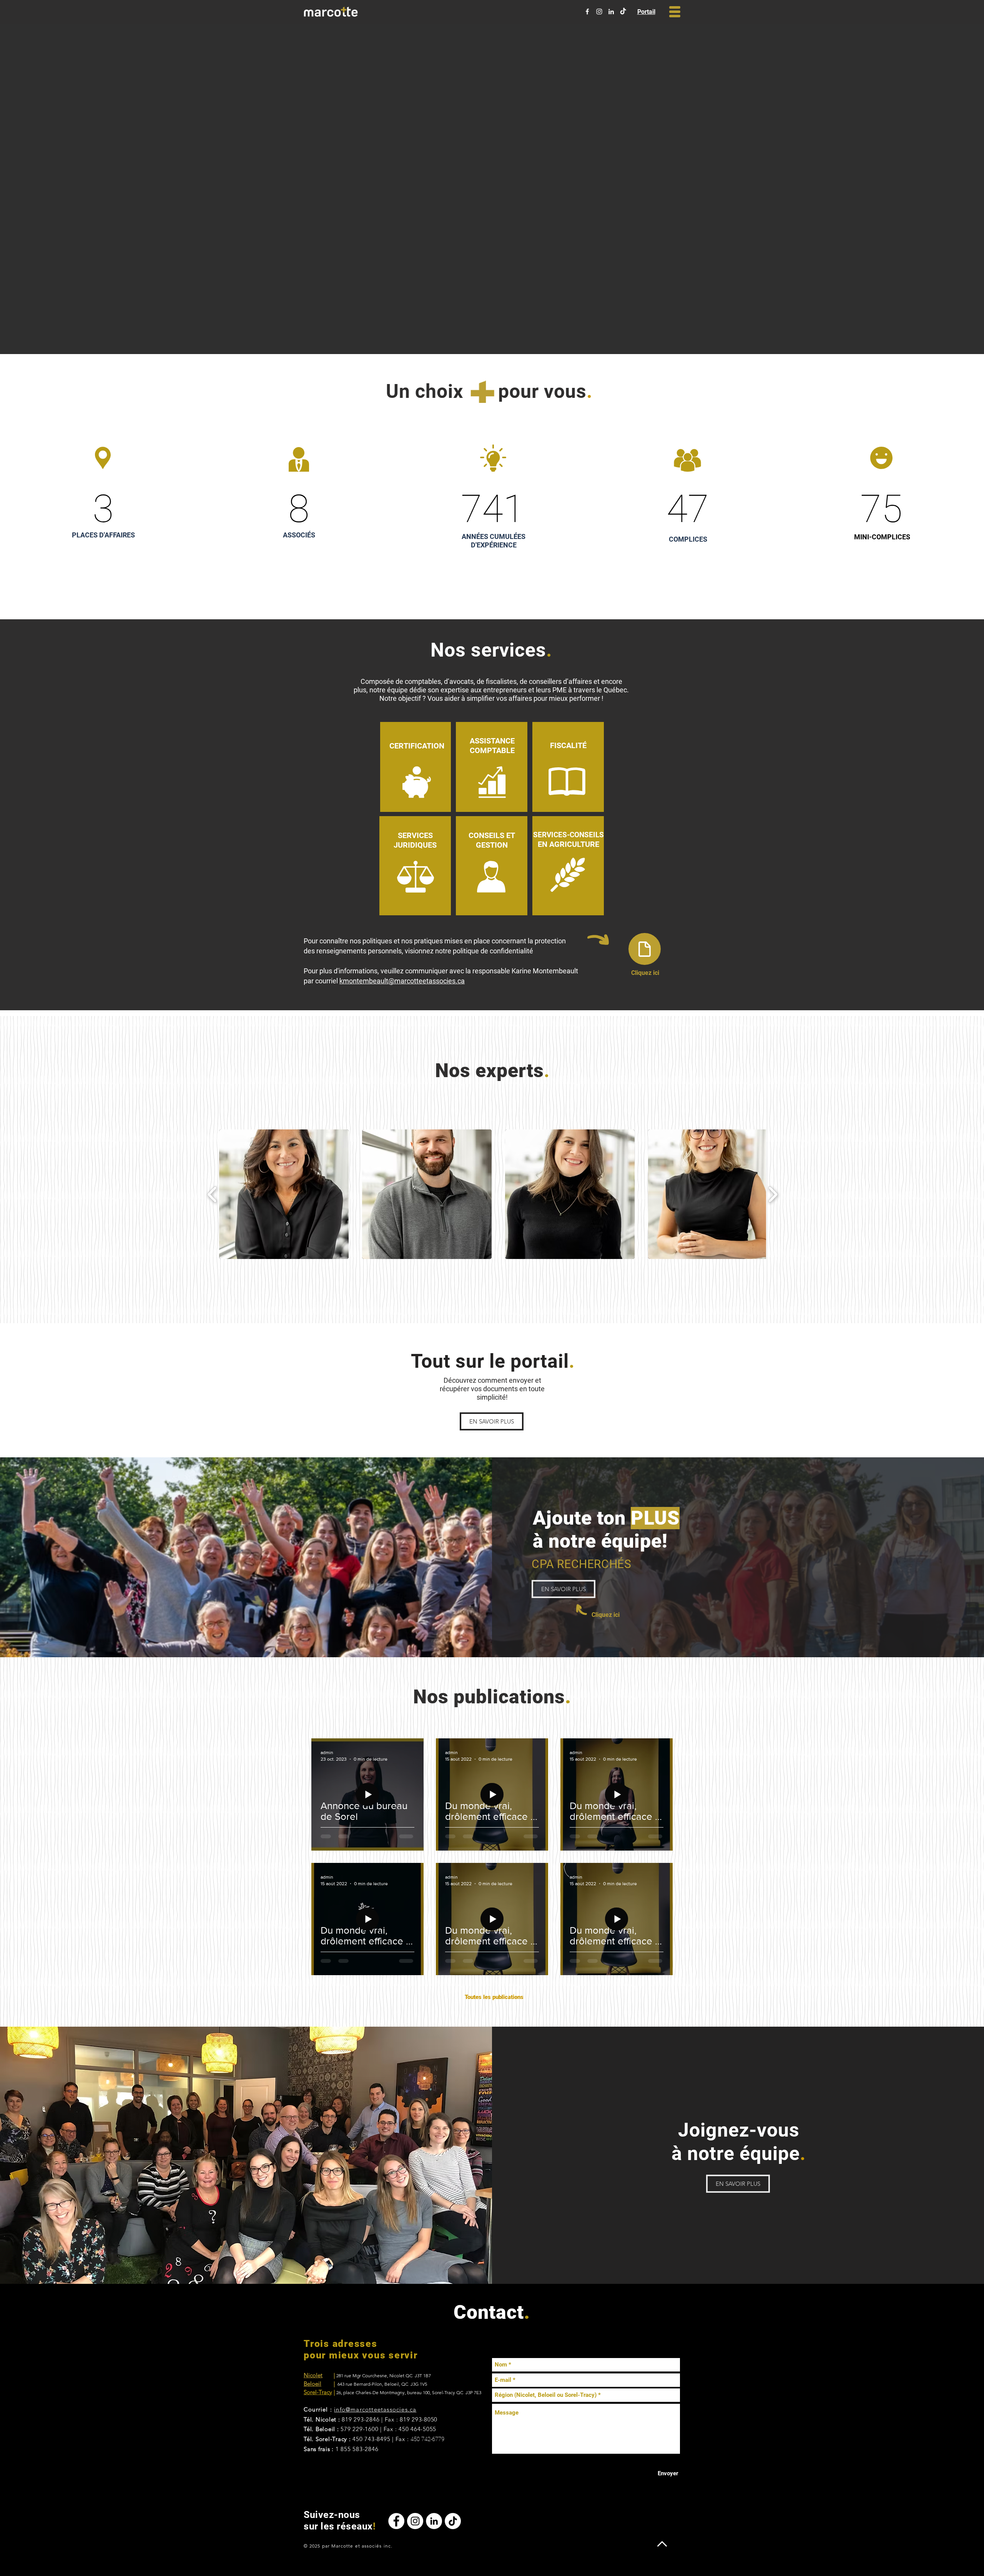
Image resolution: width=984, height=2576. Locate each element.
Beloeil (312, 2384)
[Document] (645, 949)
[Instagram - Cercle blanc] (415, 2521)
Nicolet (313, 2375)
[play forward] (773, 1194)
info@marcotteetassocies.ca (375, 2409)
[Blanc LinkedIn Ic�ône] (611, 12)
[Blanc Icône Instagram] (599, 12)
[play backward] (212, 1194)
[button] (675, 12)
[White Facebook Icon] (587, 12)
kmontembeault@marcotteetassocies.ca (402, 981)
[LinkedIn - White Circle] (434, 2521)
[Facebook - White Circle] (396, 2521)
